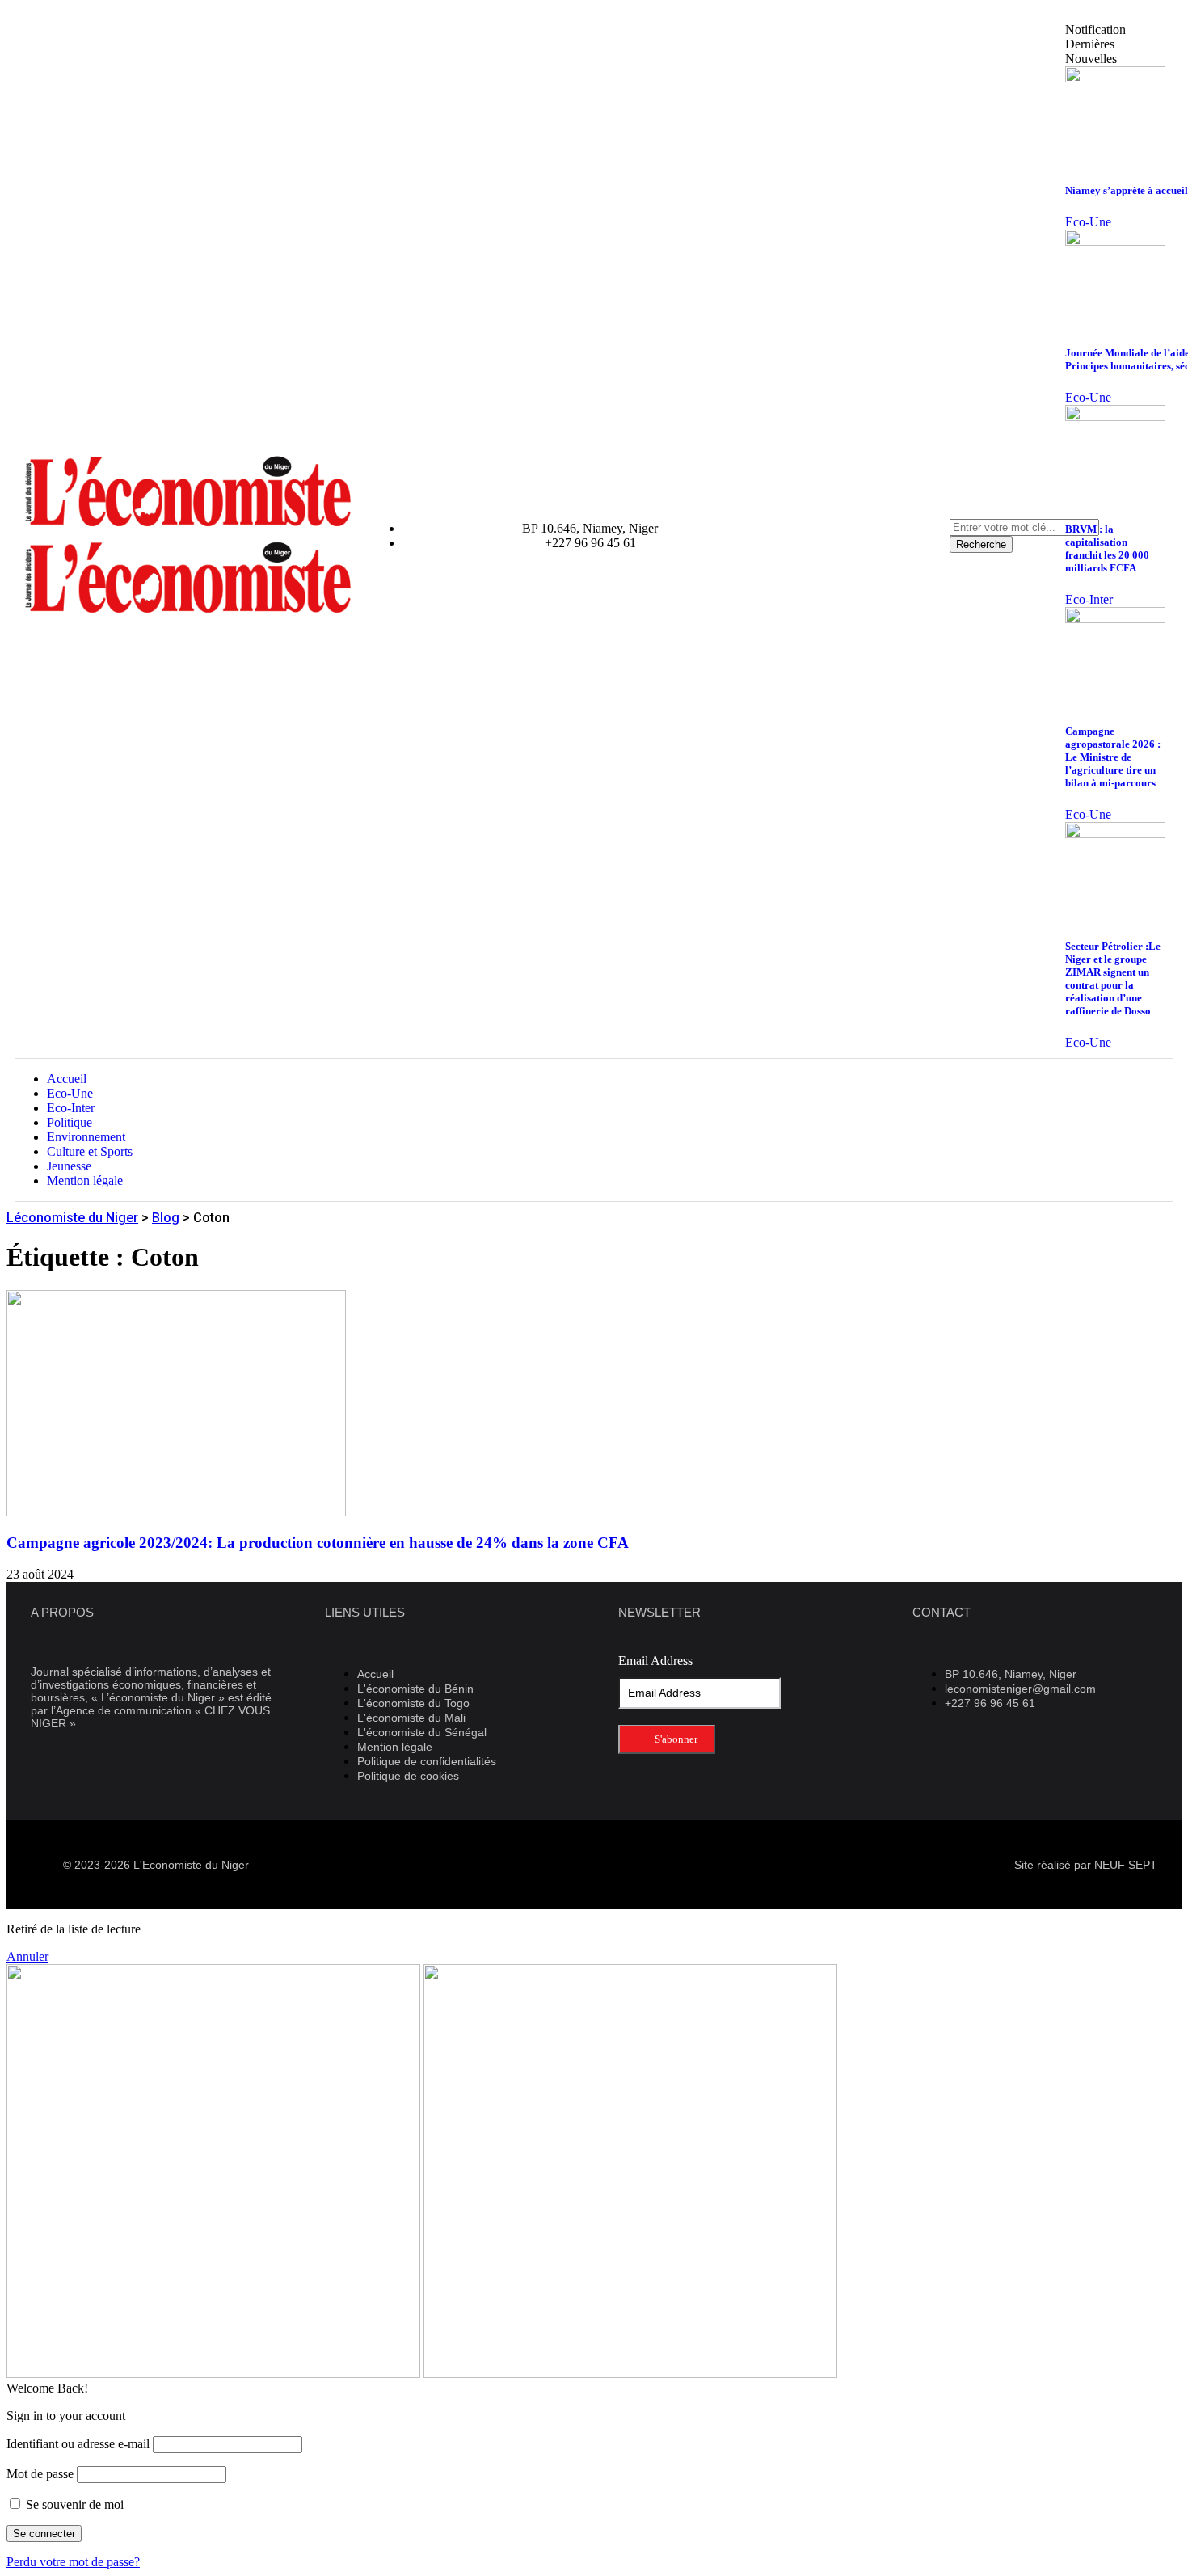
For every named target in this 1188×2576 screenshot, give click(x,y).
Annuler (27, 1956)
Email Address (655, 1661)
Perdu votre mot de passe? (73, 2562)
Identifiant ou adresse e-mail (78, 2444)
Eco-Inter (1089, 599)
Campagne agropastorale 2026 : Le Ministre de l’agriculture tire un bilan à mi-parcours (1113, 757)
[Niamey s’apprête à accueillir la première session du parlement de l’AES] (1115, 78)
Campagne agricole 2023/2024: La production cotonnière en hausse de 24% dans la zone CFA (318, 1543)
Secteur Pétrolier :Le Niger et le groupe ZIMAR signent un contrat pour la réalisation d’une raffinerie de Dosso (1113, 978)
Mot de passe (40, 2474)
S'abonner (675, 1739)
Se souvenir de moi (73, 2504)
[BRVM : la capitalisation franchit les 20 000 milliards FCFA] (1115, 417)
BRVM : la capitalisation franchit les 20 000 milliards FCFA (1107, 548)
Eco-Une (1088, 222)
